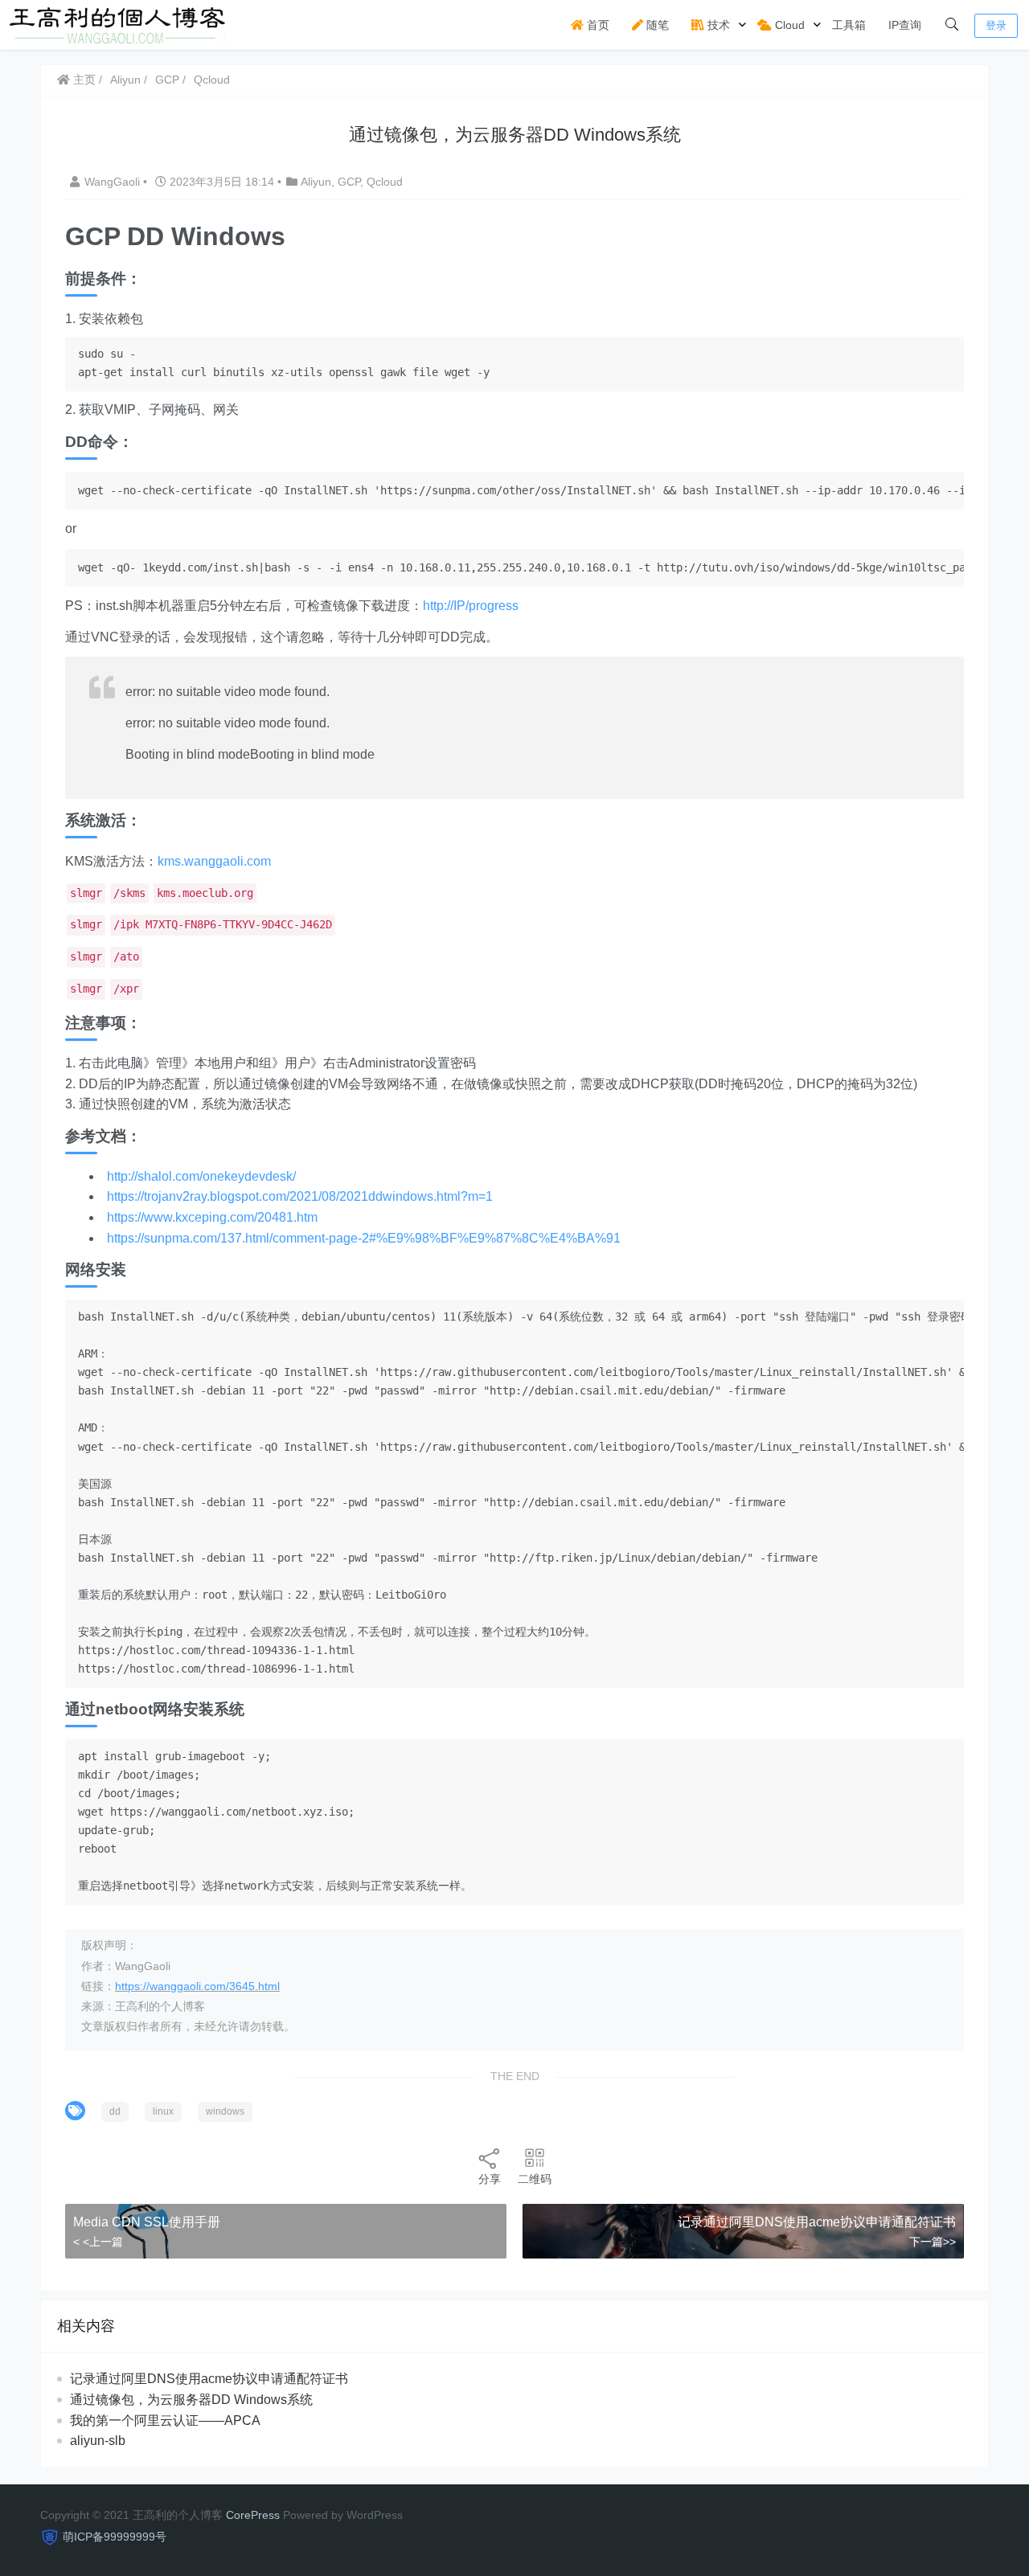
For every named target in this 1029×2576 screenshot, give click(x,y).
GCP (167, 80)
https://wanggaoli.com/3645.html (197, 1986)
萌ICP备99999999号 (115, 2537)
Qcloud (212, 80)
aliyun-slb (98, 2441)
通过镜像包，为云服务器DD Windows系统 (191, 2400)
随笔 (656, 25)
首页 (596, 25)
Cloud (788, 25)
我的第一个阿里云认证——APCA (165, 2420)
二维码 (535, 2179)
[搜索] (952, 25)
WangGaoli (114, 182)
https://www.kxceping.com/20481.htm (212, 1217)
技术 (717, 25)
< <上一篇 (98, 2242)
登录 (996, 25)
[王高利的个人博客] (118, 24)
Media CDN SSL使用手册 (147, 2222)
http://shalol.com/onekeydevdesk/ (201, 1176)
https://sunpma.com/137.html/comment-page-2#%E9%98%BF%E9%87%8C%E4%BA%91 (364, 1238)
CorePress (253, 2515)
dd (115, 2111)
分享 (490, 2179)
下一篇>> (933, 2242)
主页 (83, 80)
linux (163, 2111)
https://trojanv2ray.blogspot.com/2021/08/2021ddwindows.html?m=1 (300, 1196)
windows (225, 2111)
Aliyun (125, 80)
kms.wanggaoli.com (214, 861)
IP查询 (905, 25)
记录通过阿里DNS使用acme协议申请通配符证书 (817, 2222)
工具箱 (849, 25)
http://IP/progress (471, 606)
